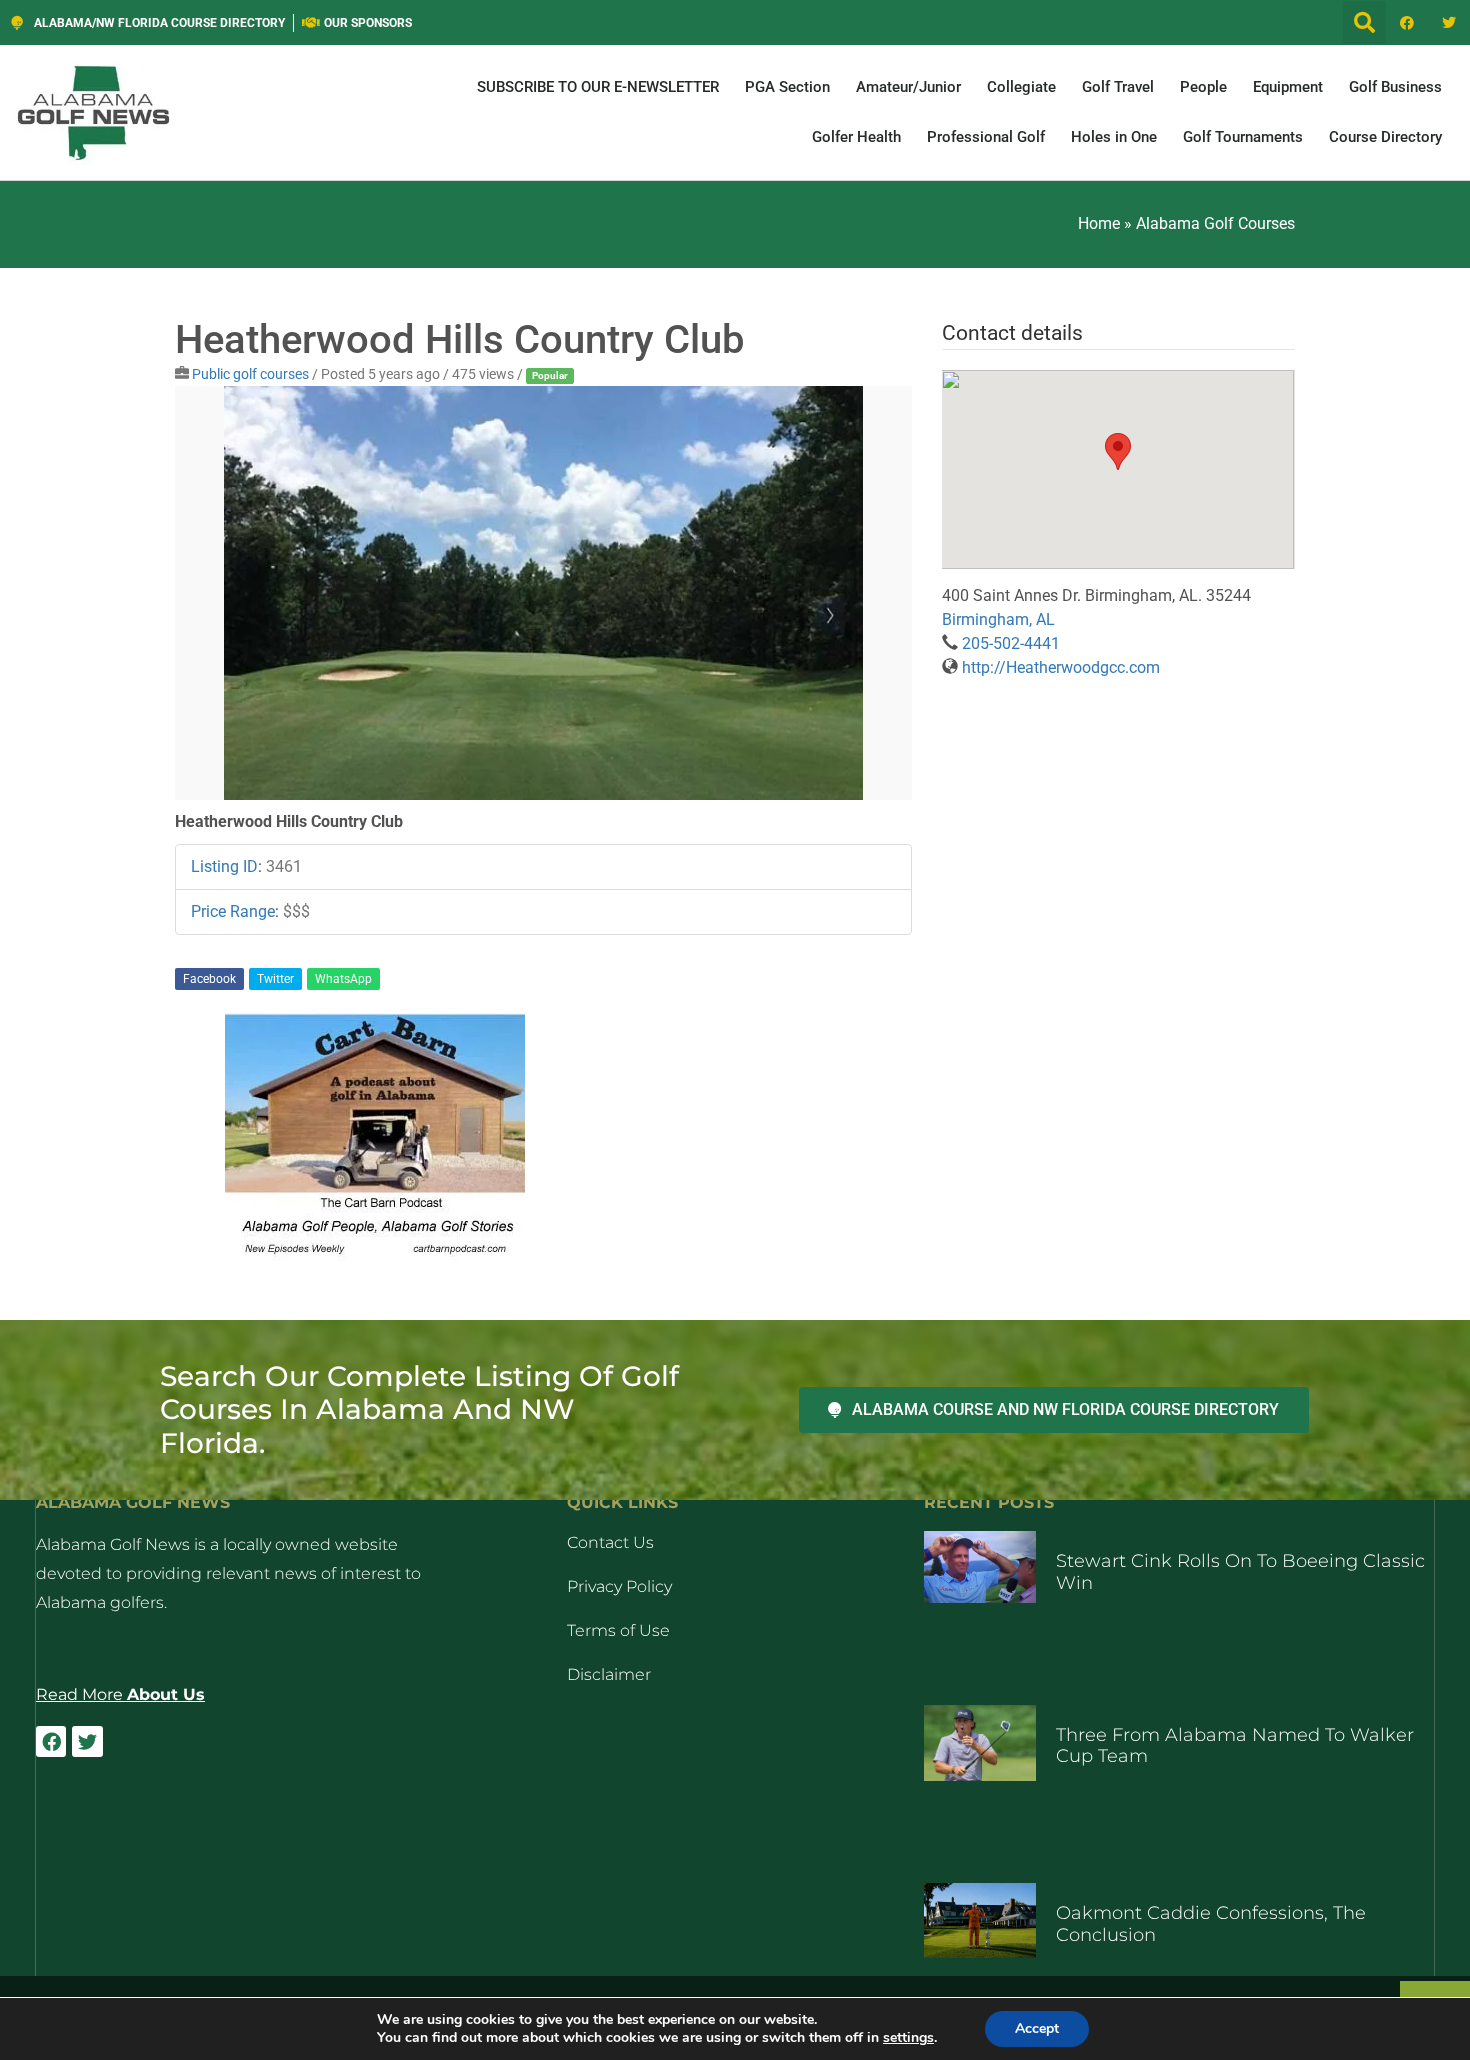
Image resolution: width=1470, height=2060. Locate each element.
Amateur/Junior (908, 87)
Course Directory (1385, 137)
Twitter (275, 979)
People (1203, 87)
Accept (1037, 2028)
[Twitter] (1449, 23)
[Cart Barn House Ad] (375, 1257)
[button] (1364, 22)
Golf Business (1395, 87)
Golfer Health (856, 137)
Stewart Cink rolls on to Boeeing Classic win (1240, 1572)
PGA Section (787, 87)
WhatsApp (343, 979)
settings (908, 2038)
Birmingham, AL (998, 619)
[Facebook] (1407, 23)
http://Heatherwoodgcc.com (1061, 667)
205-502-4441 (1011, 643)
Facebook (209, 979)
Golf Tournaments (1243, 137)
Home (1099, 223)
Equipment (1288, 87)
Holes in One (1114, 137)
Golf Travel (1118, 87)
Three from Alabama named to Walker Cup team (1235, 1746)
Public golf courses (250, 374)
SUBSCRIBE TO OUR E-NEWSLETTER (598, 87)
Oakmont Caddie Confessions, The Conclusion (1211, 1924)
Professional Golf (986, 137)
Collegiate (1021, 87)
